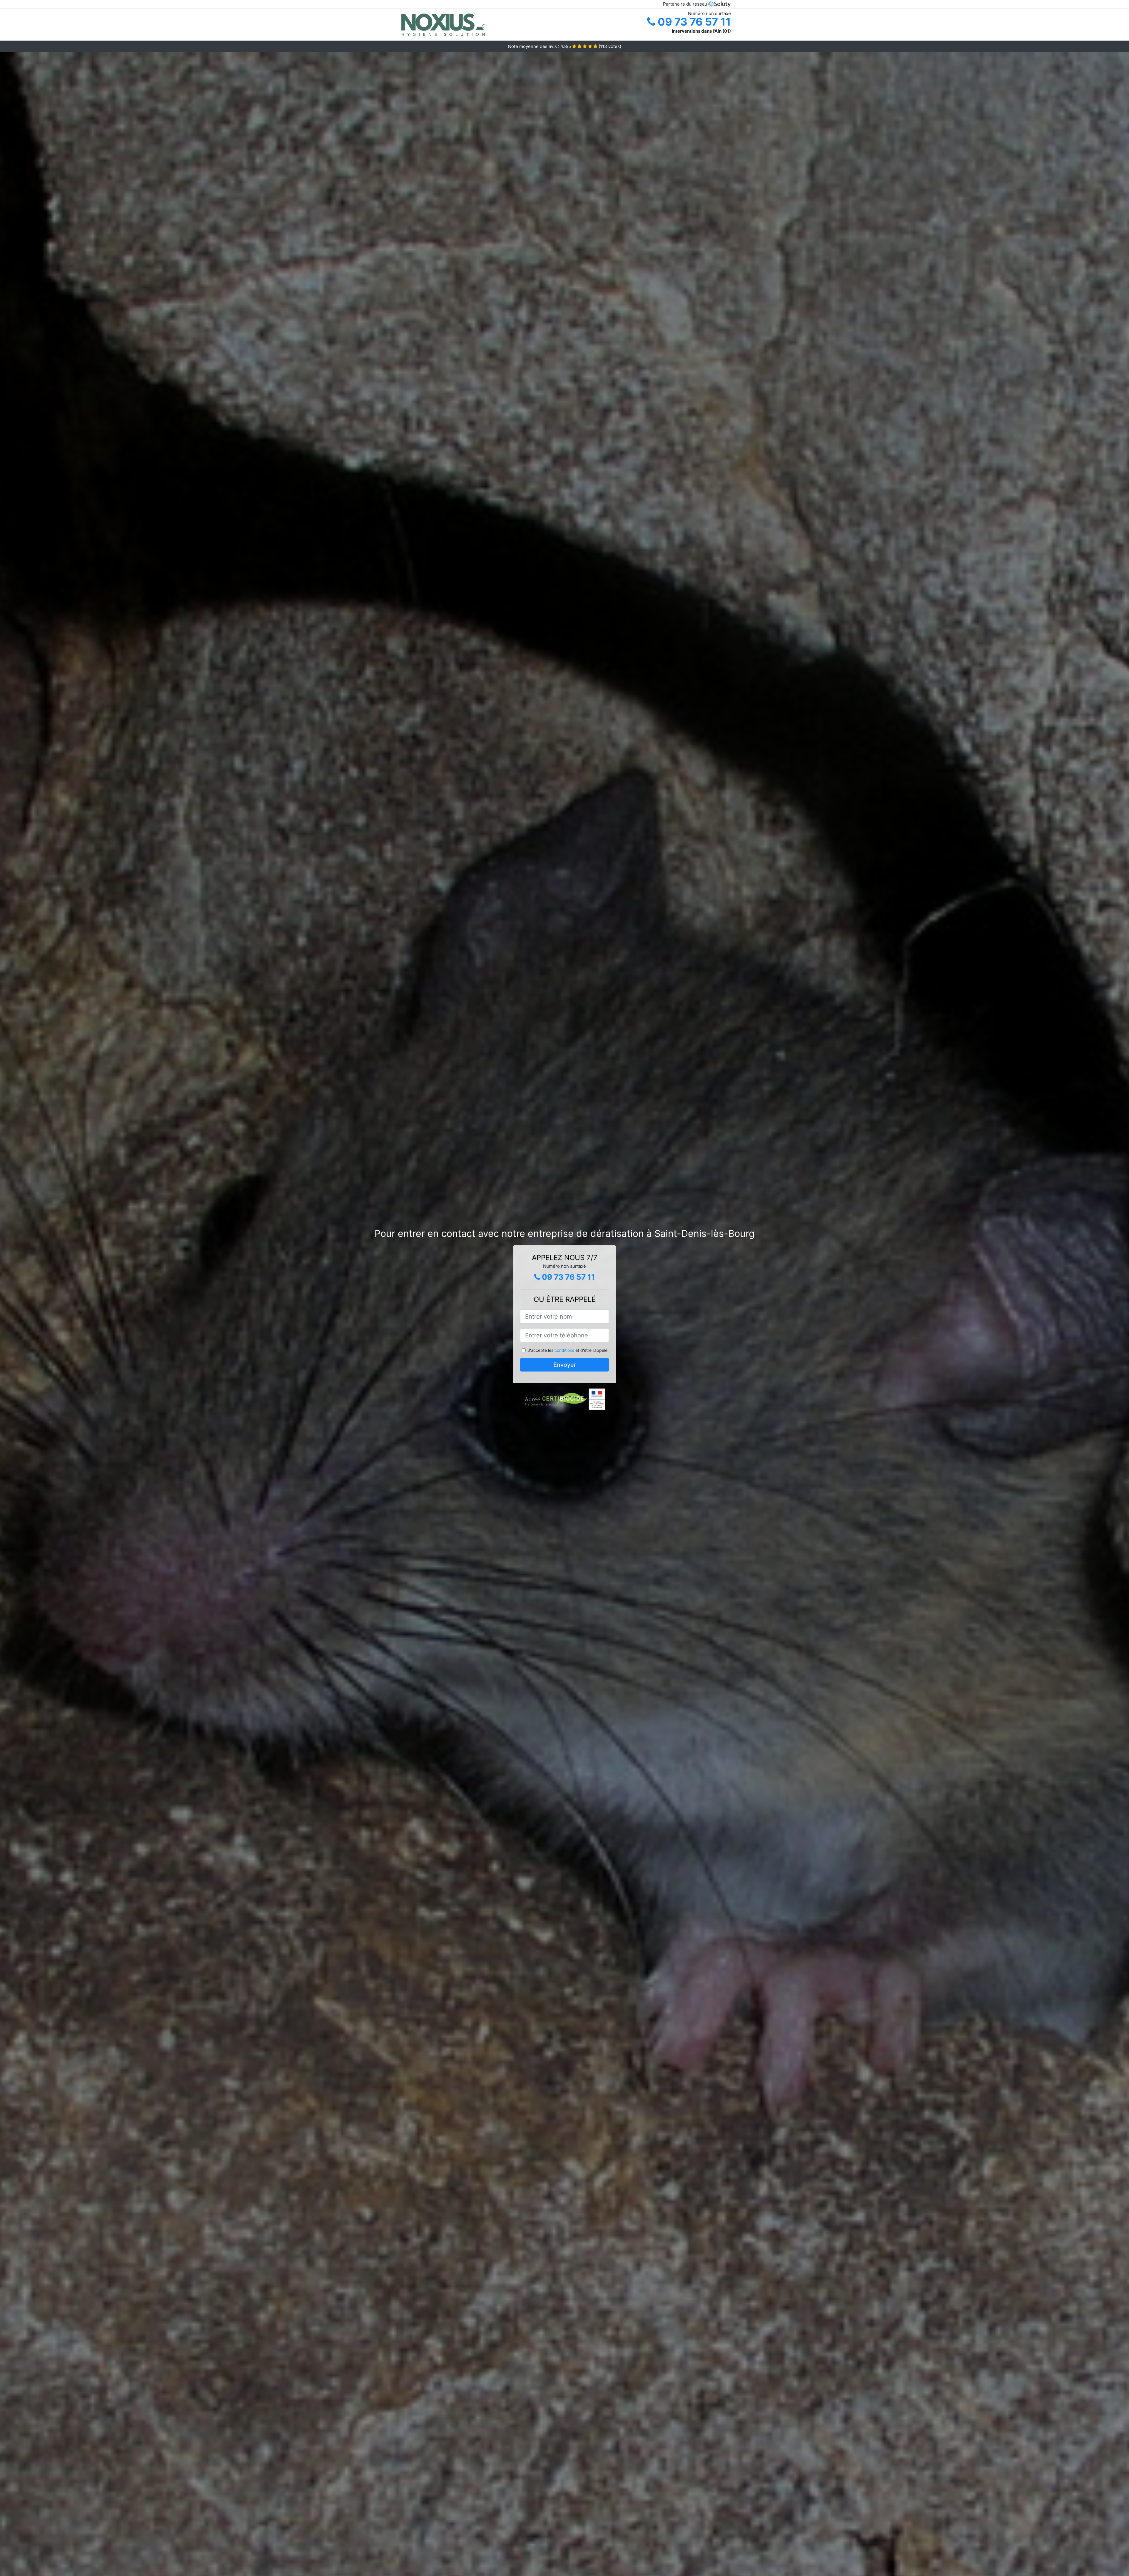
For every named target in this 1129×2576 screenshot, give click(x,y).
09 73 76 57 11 (693, 22)
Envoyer (565, 1365)
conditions (564, 1350)
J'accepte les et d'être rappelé (568, 1350)
